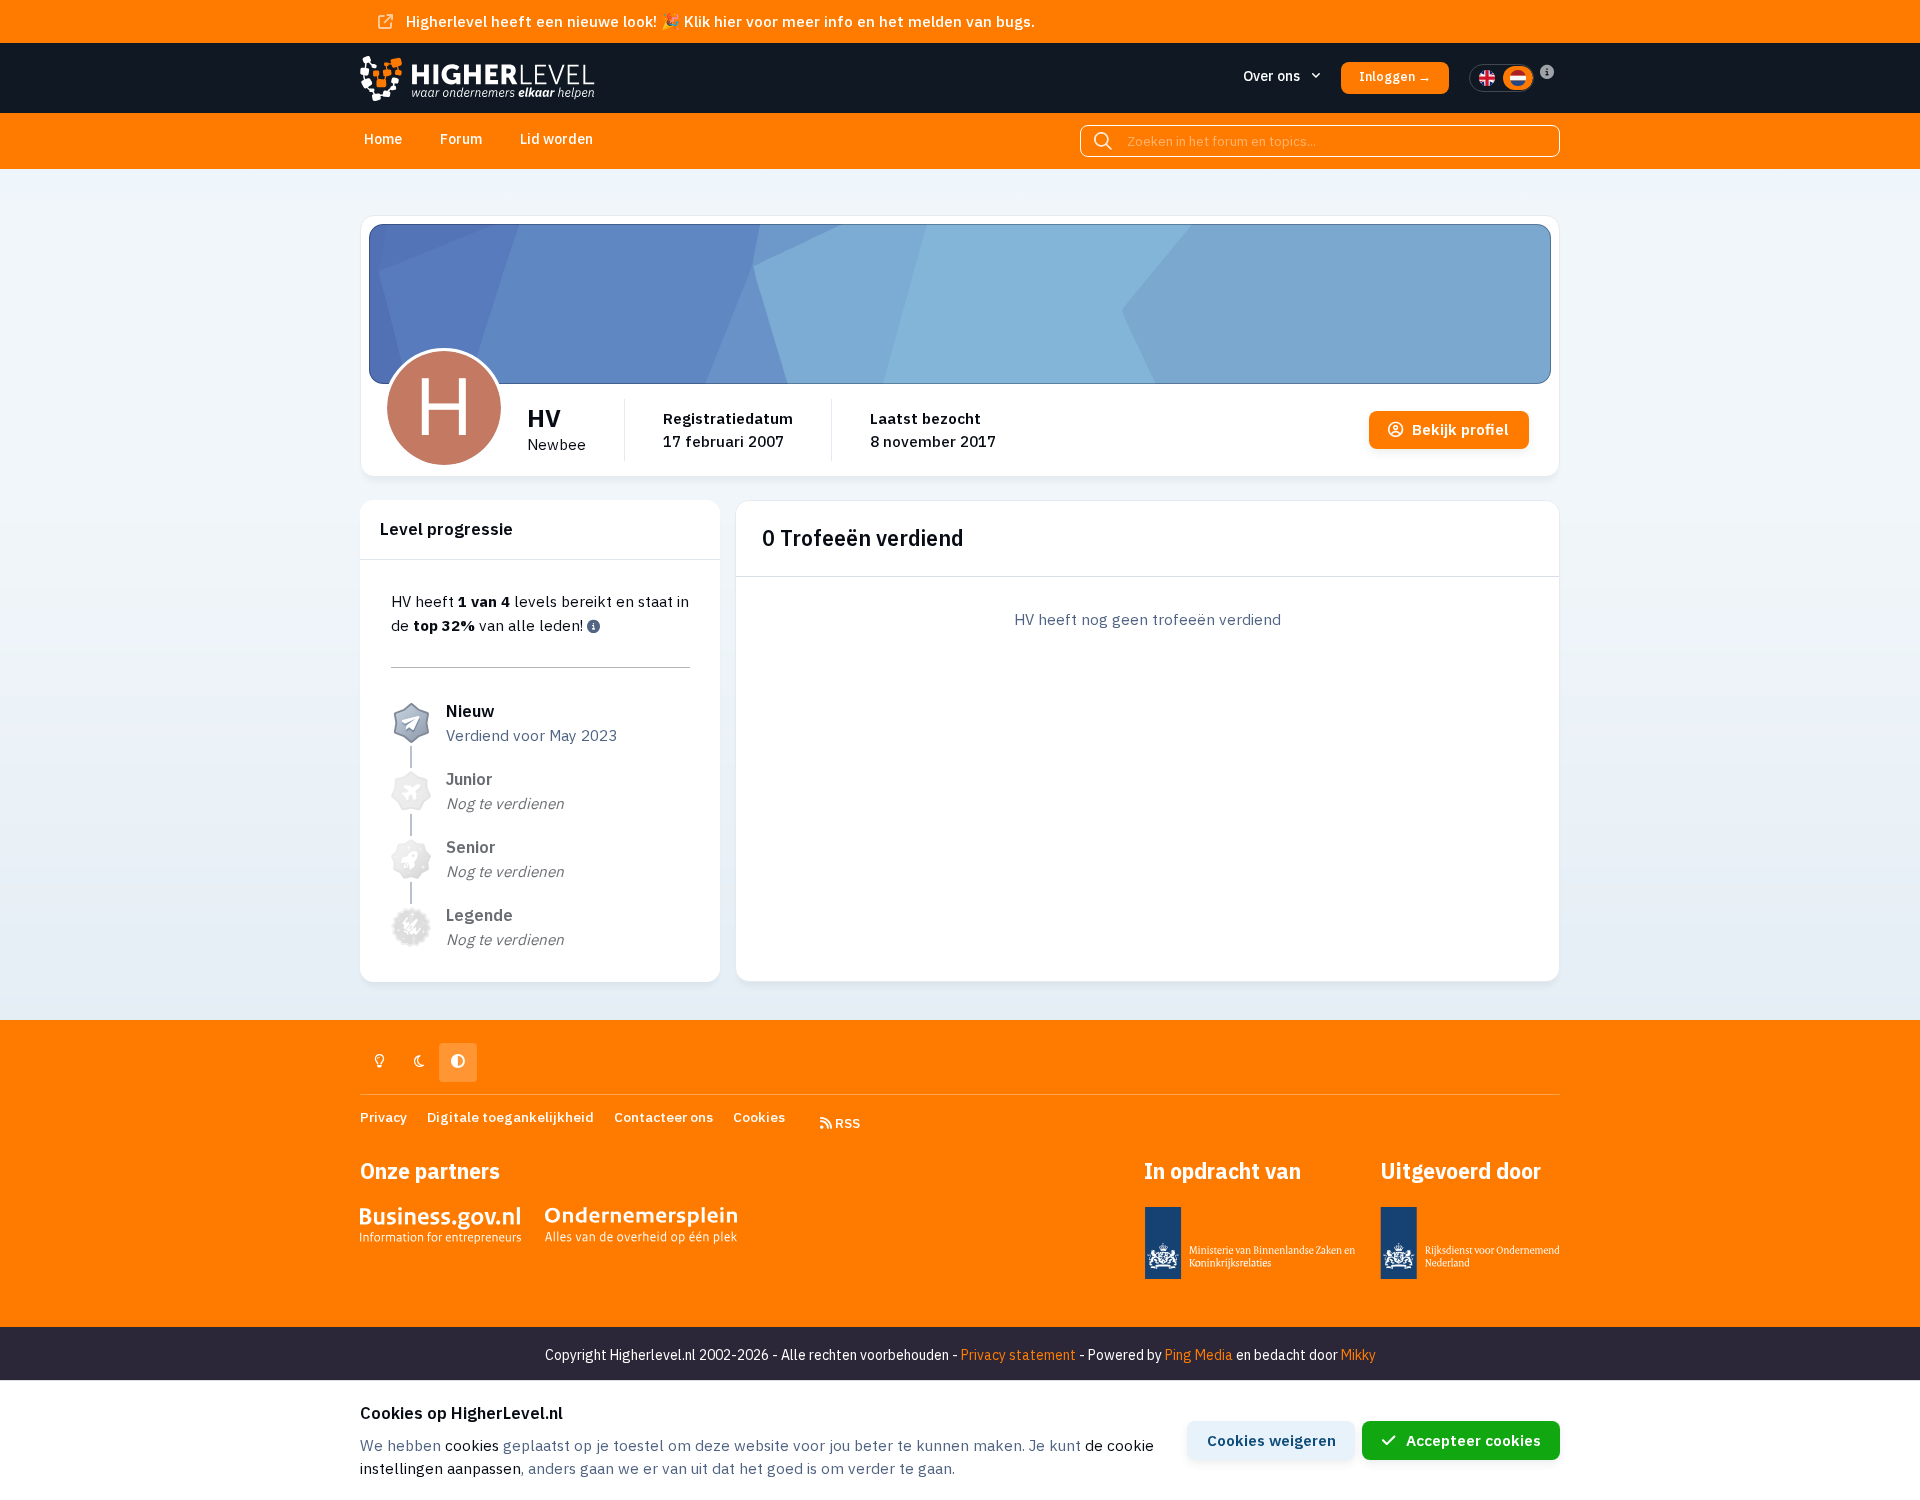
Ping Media (1199, 1355)
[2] (1518, 78)
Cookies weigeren (1271, 1440)
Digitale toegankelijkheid (510, 1117)
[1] (1487, 78)
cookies (472, 1445)
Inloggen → (1395, 76)
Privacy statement (1018, 1355)
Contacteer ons (663, 1117)
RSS (846, 1123)
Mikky (1358, 1355)
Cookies (759, 1117)
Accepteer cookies (1473, 1440)
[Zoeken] (1103, 141)
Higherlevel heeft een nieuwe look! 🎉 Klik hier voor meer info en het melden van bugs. (720, 21)
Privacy (383, 1117)
